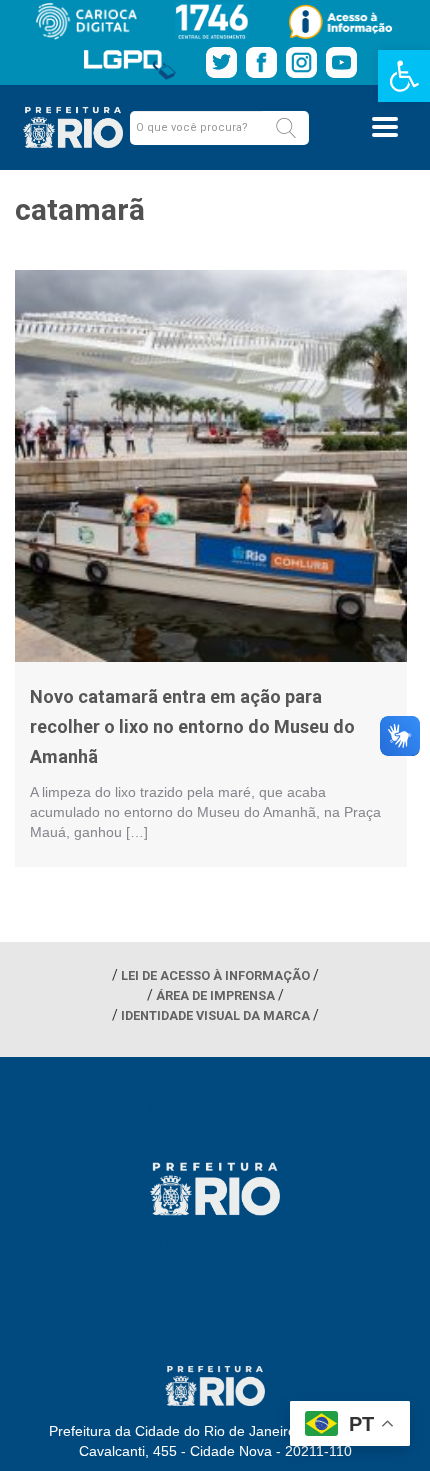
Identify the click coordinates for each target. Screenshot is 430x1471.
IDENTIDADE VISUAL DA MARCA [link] (215, 1015)
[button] (286, 128)
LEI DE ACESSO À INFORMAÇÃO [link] (215, 975)
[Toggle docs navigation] (385, 127)
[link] (404, 76)
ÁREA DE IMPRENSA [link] (215, 995)
